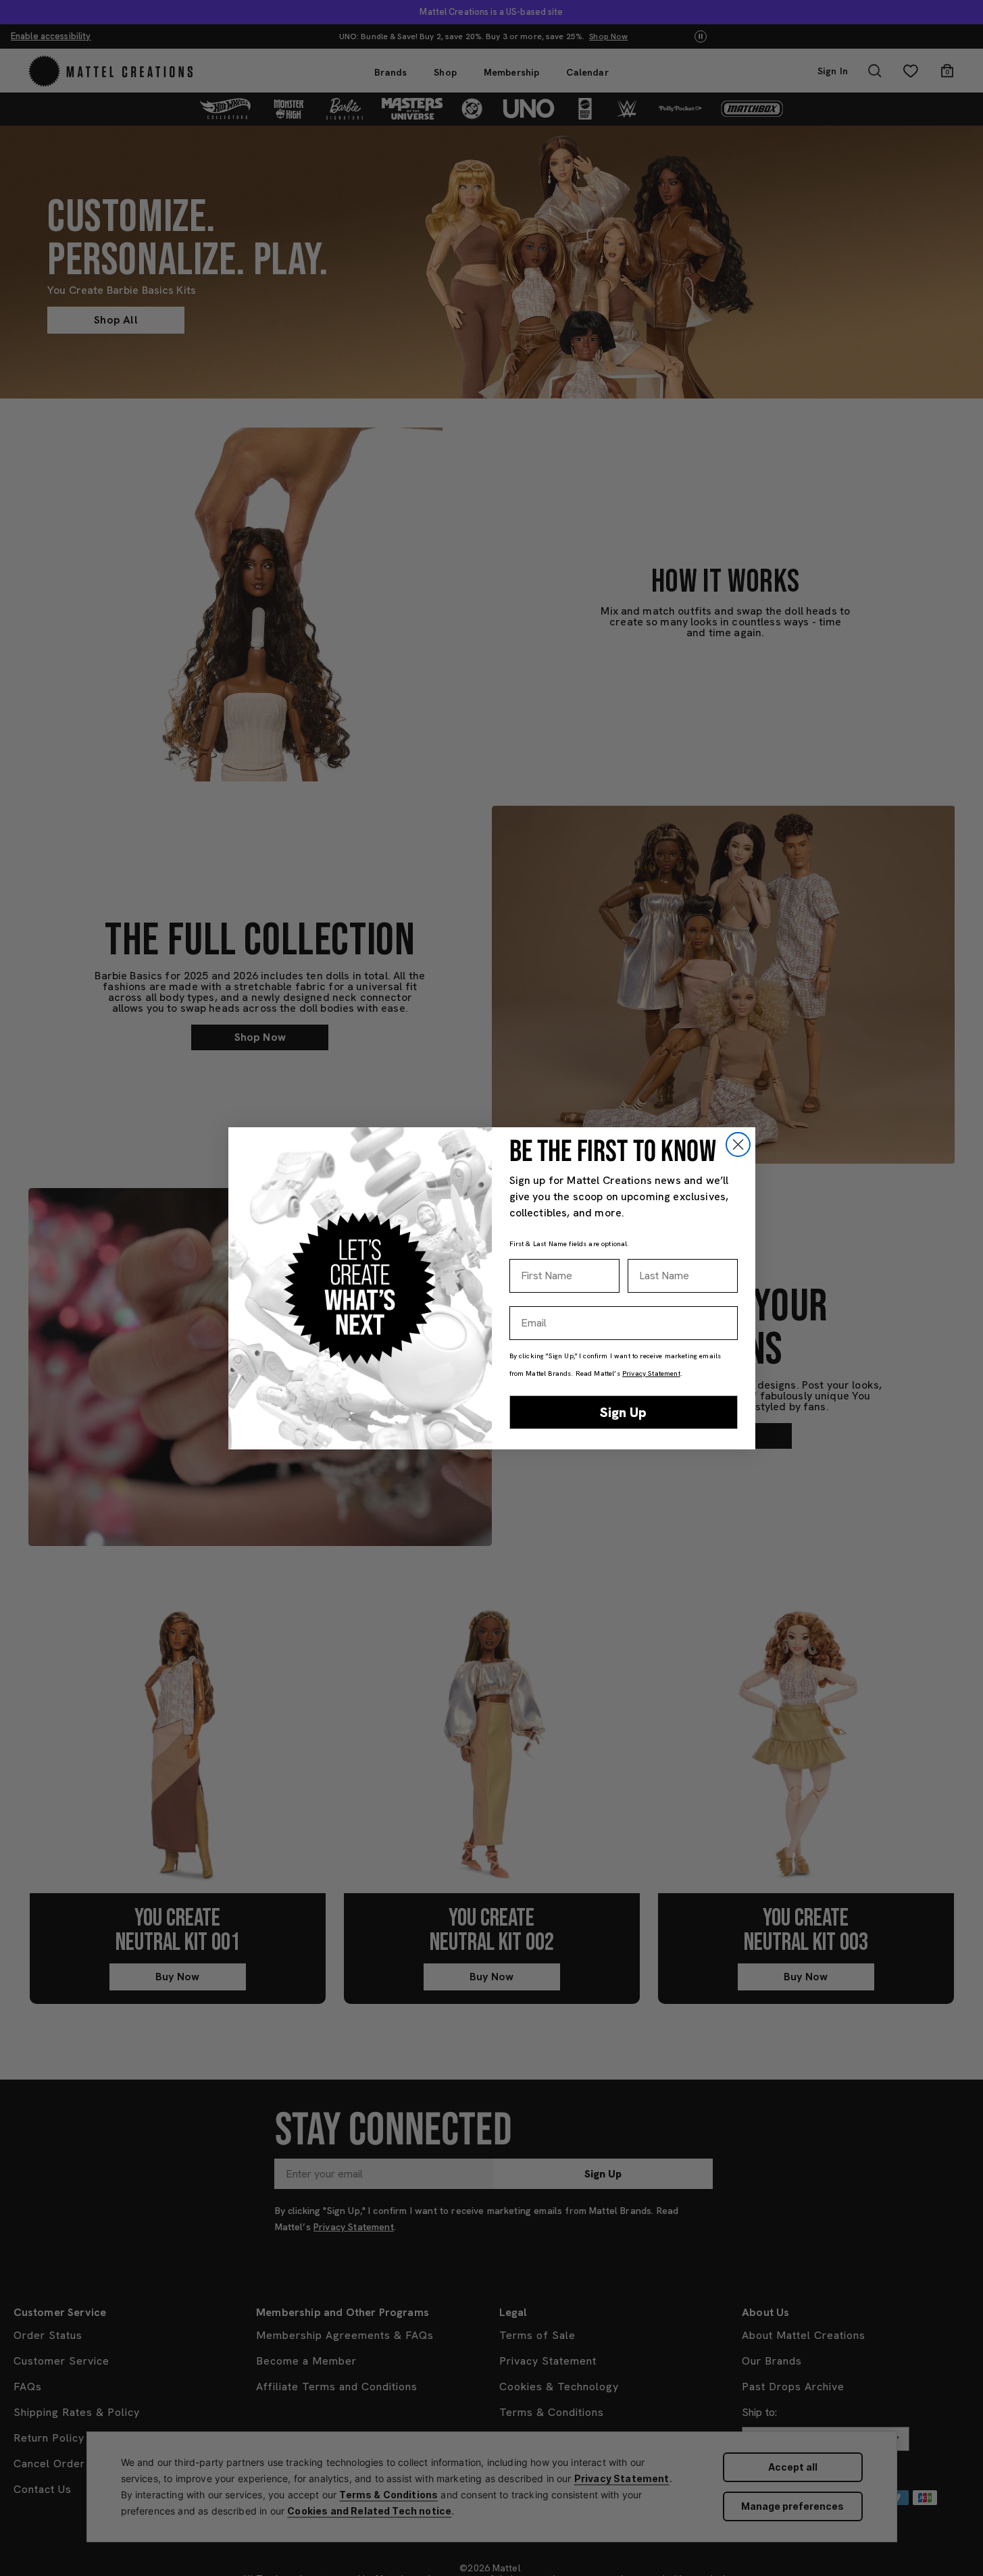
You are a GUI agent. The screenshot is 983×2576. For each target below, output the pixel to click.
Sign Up (623, 1412)
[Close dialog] (738, 1144)
